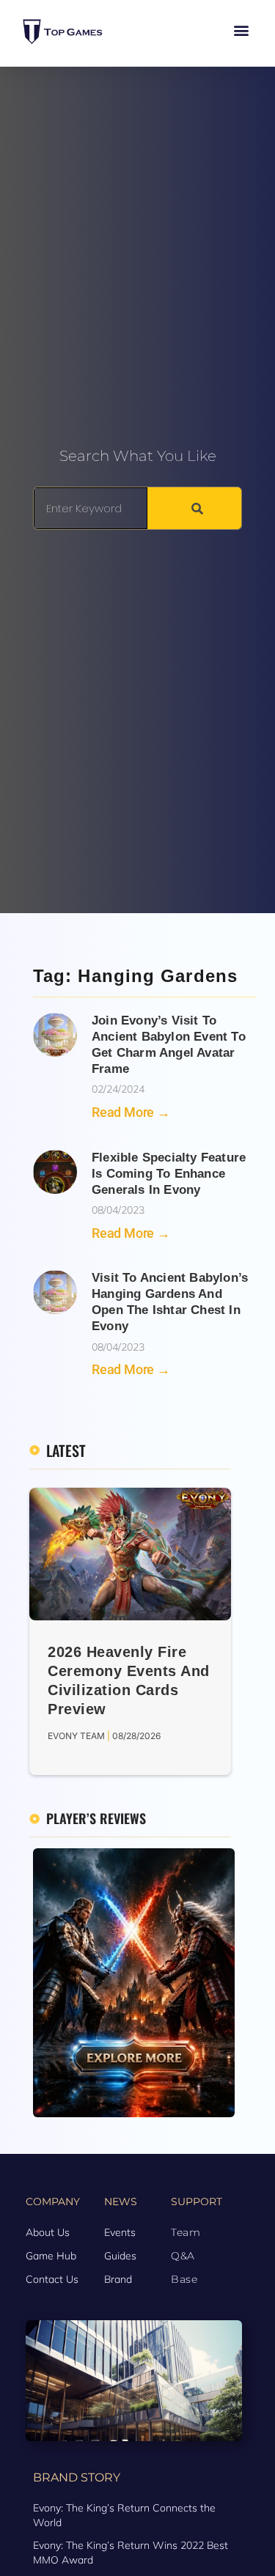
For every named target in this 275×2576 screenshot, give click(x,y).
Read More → (131, 1112)
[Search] (194, 508)
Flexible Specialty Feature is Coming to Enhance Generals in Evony (169, 1174)
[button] (241, 30)
